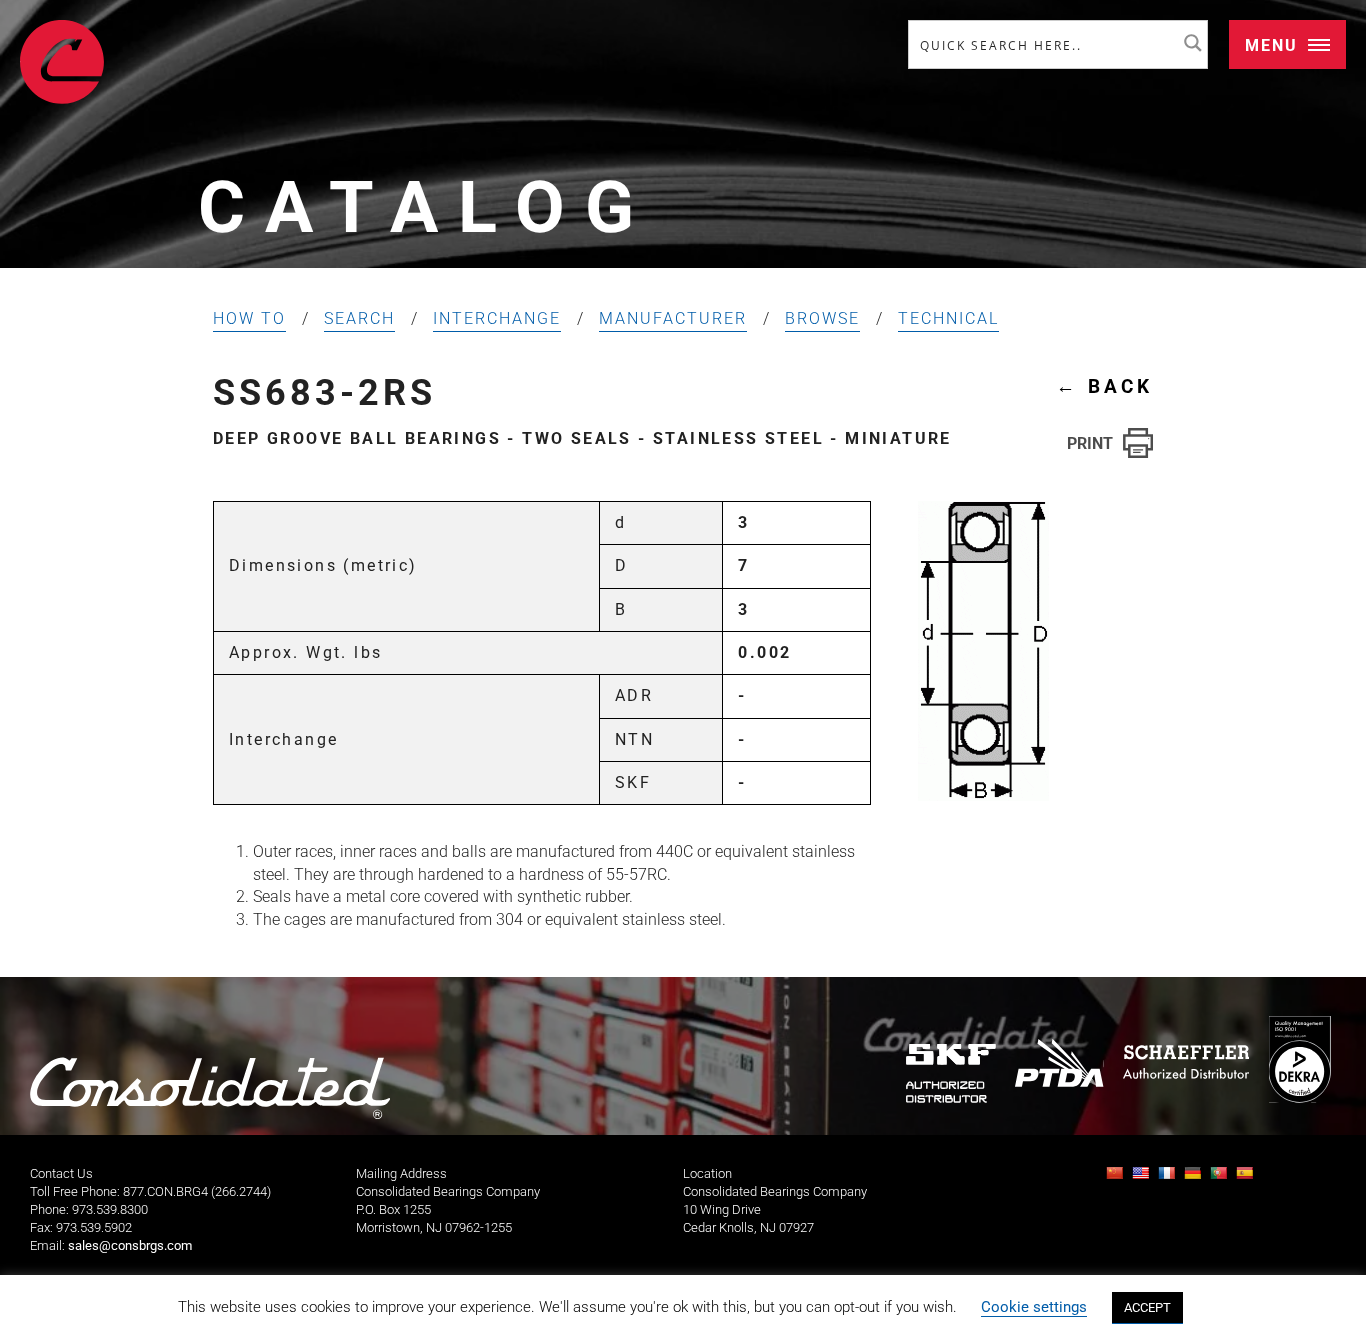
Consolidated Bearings (62, 62)
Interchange (497, 318)
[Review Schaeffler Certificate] (1186, 1062)
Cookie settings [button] (1034, 1307)
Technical (948, 318)
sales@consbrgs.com (130, 1245)
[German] (1195, 1178)
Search (359, 318)
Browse (822, 318)
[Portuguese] (1221, 1178)
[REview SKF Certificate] (951, 1073)
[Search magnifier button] (1193, 43)
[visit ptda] (1059, 1063)
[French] (1169, 1178)
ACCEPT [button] (1147, 1307)
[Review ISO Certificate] (1300, 1059)
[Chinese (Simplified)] (1117, 1178)
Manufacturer (673, 318)
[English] (1143, 1178)
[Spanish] (1247, 1178)
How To (249, 318)
